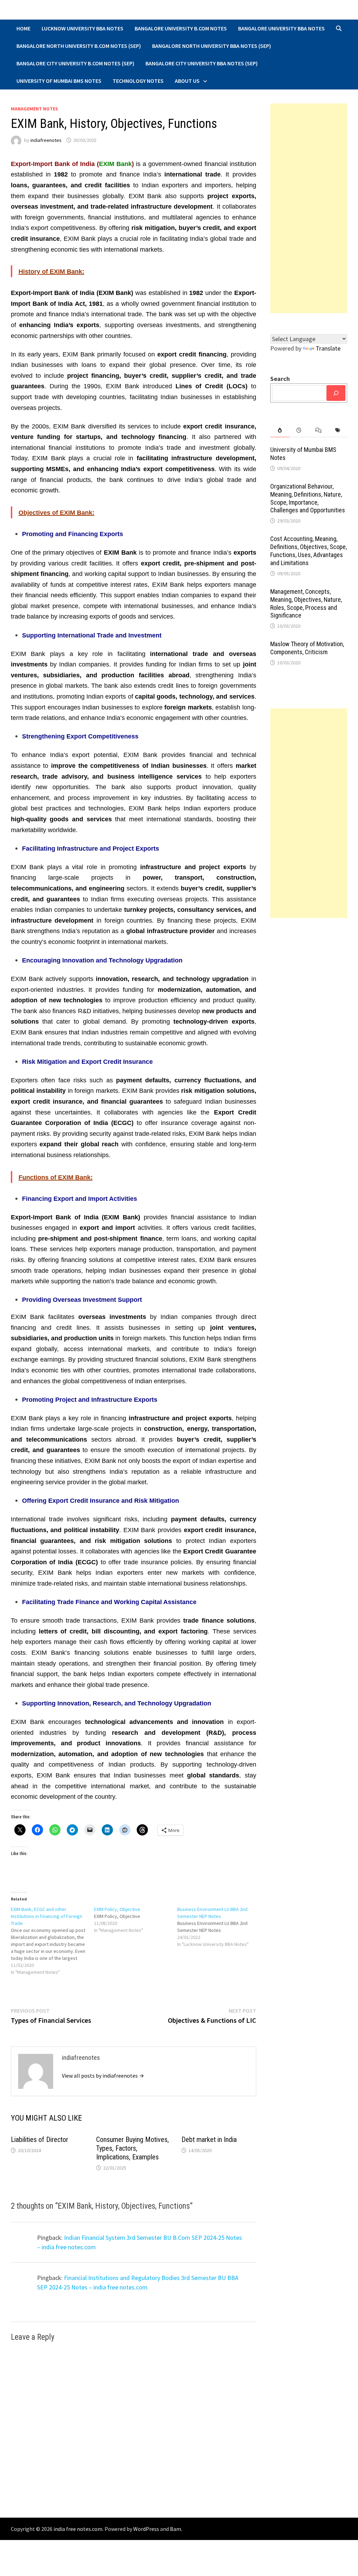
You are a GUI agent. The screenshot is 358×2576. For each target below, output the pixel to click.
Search (280, 379)
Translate (328, 348)
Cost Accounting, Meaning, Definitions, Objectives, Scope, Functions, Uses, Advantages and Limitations (309, 551)
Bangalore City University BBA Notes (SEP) (202, 63)
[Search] (336, 393)
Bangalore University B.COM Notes (181, 28)
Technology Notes (138, 81)
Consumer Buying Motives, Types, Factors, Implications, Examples (133, 2148)
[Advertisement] (309, 208)
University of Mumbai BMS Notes (59, 81)
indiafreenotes (46, 140)
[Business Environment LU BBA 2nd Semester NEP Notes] (219, 1927)
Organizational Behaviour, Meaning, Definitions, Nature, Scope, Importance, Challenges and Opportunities (308, 498)
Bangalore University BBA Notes (281, 28)
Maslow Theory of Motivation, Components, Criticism (307, 648)
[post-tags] (338, 430)
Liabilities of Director (40, 2140)
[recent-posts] (299, 430)
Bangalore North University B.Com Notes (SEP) (79, 46)
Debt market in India (209, 2140)
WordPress (146, 2529)
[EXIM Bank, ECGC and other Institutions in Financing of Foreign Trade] (52, 1941)
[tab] (280, 430)
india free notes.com (78, 2529)
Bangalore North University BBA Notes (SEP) (212, 46)
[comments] (318, 430)
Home (23, 28)
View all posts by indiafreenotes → (103, 2076)
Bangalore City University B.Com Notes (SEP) (75, 63)
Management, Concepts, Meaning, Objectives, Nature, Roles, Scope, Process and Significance (306, 604)
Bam (176, 2529)
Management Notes (34, 109)
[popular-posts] (280, 430)
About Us (187, 81)
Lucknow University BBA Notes (83, 28)
